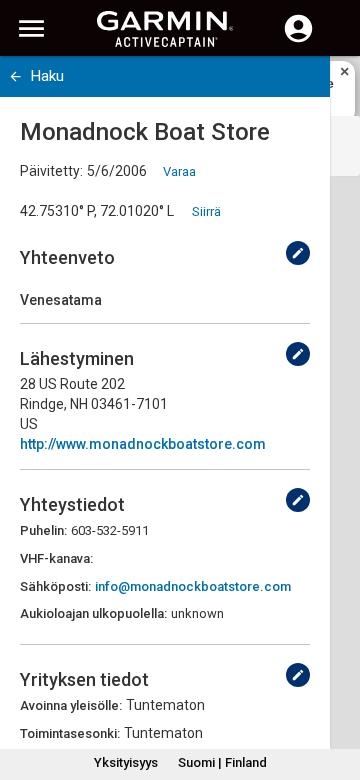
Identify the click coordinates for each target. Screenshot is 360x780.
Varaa (179, 171)
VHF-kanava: (56, 558)
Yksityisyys (126, 762)
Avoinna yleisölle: (71, 705)
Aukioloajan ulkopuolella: (93, 613)
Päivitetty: (51, 171)
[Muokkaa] (298, 253)
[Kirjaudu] (298, 40)
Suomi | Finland (222, 762)
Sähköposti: (55, 586)
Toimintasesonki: (70, 733)
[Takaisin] (15, 76)
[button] (335, 689)
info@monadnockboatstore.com (193, 586)
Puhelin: (43, 530)
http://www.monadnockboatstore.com (143, 444)
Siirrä (206, 211)
